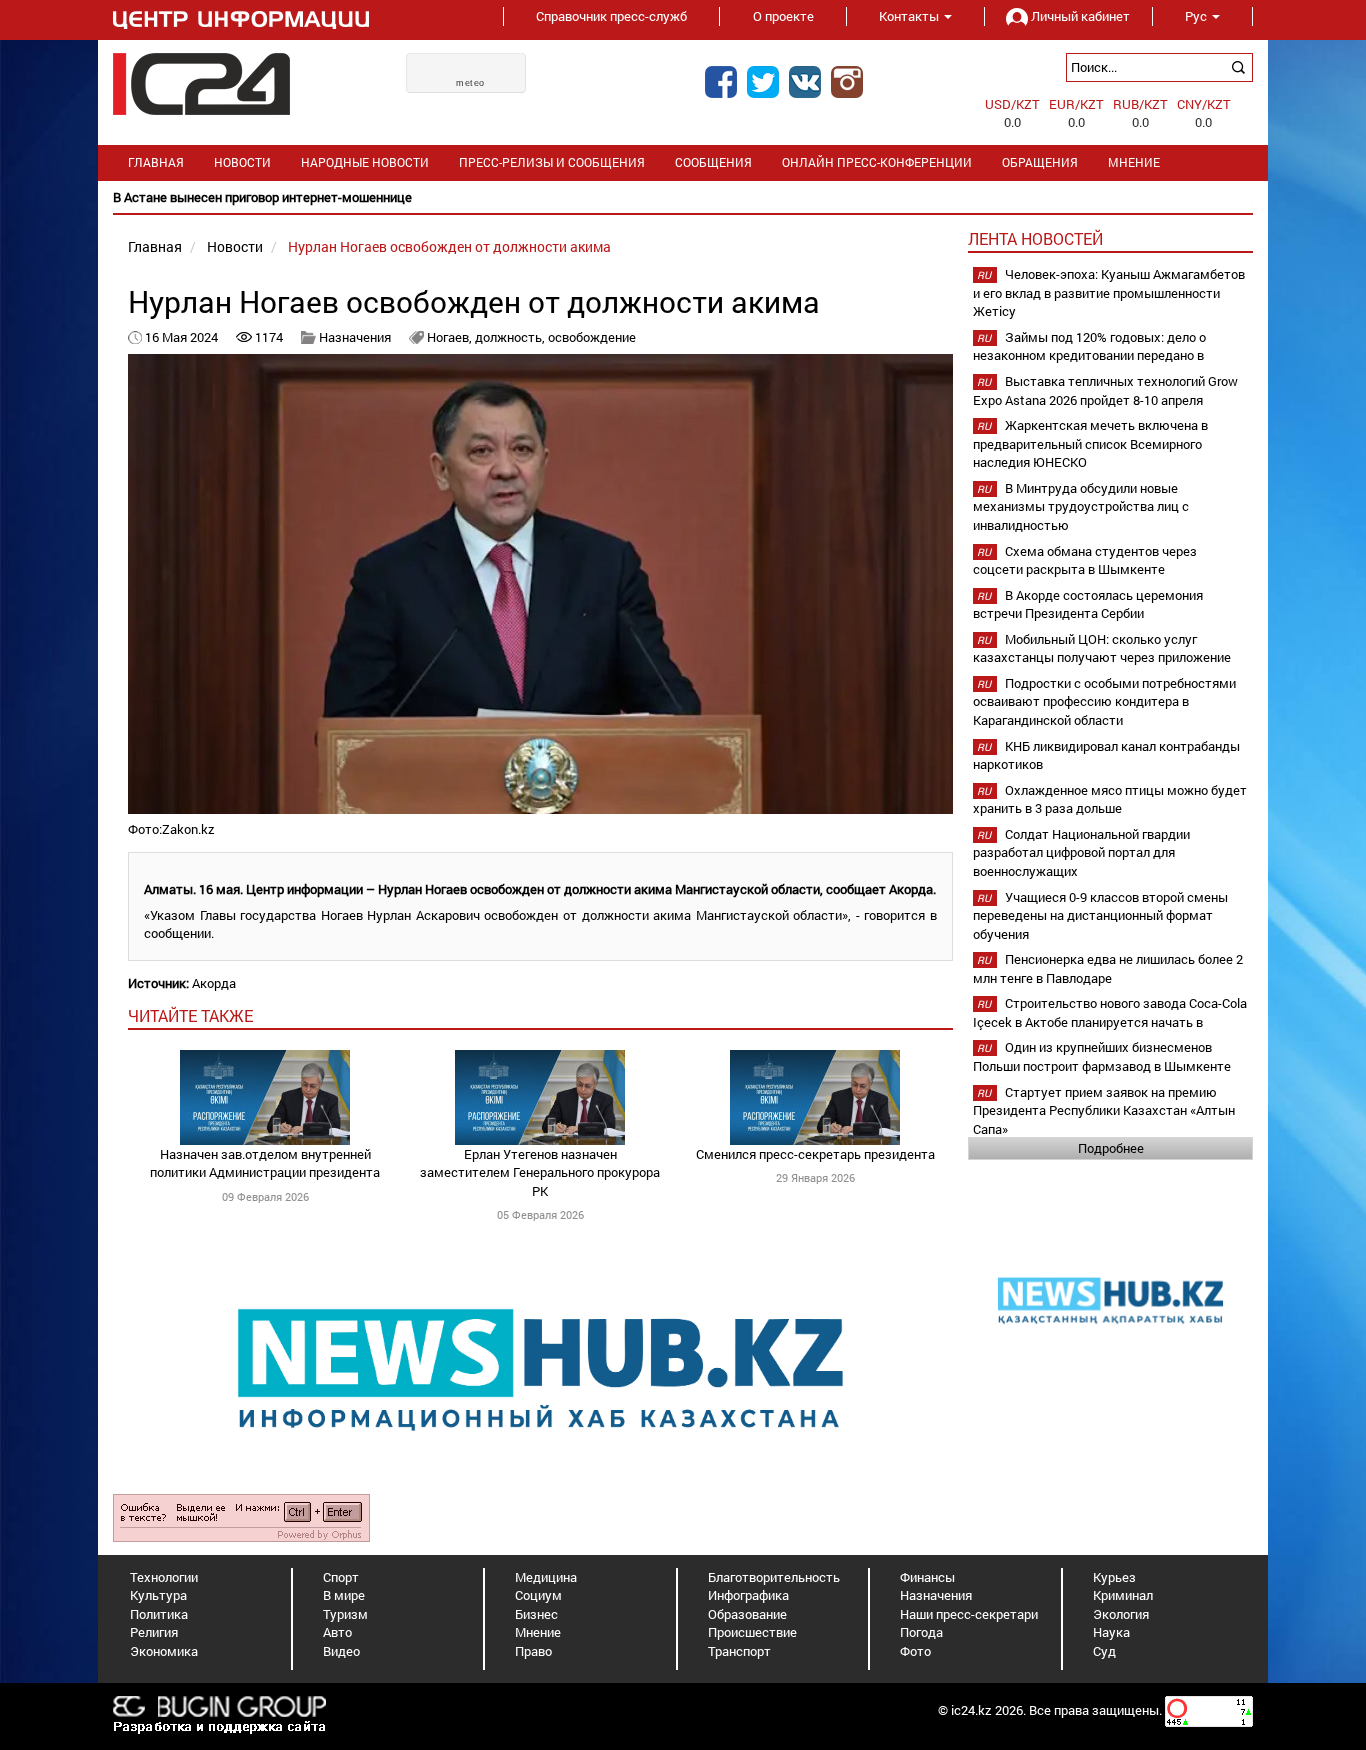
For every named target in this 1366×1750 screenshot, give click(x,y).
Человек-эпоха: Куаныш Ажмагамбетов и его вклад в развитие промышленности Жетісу (1109, 292)
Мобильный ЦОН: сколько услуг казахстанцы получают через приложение (1102, 648)
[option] (683, 197)
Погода (921, 1632)
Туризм (345, 1614)
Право (533, 1651)
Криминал (1123, 1595)
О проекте (783, 16)
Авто (337, 1632)
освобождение (592, 337)
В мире (344, 1595)
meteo (470, 83)
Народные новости (365, 162)
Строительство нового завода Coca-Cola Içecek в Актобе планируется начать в (1110, 1012)
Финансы (927, 1577)
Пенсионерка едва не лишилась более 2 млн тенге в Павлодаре (1108, 968)
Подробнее (1111, 1148)
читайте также (190, 1015)
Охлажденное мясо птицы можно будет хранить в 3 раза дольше (1110, 799)
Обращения (1040, 162)
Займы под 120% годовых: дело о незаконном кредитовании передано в (1089, 346)
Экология (1121, 1614)
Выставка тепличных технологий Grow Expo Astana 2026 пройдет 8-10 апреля (1105, 390)
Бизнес (536, 1614)
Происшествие (752, 1632)
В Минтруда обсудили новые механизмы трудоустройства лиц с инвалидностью (1081, 506)
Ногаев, (451, 337)
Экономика (164, 1651)
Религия (154, 1632)
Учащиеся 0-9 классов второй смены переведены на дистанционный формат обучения (1100, 915)
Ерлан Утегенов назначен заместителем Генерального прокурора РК (540, 1172)
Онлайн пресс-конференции (877, 162)
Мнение (1134, 162)
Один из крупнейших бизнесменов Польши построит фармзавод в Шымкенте (1102, 1056)
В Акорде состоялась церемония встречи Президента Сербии (1088, 604)
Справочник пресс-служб (611, 16)
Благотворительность (774, 1577)
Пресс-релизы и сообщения (552, 162)
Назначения (355, 337)
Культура (158, 1595)
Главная (156, 162)
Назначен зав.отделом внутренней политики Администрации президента (265, 1163)
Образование (747, 1614)
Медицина (546, 1577)
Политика (159, 1614)
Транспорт (739, 1651)
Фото (915, 1651)
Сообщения (713, 162)
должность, (511, 337)
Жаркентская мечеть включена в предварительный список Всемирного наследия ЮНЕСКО (1090, 443)
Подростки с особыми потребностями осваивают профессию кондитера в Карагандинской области (1104, 701)
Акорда (214, 983)
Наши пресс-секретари (969, 1614)
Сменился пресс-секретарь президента (815, 1154)
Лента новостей (1035, 238)
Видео (341, 1651)
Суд (1104, 1651)
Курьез (1114, 1577)
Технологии (164, 1577)
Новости (242, 162)
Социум (538, 1595)
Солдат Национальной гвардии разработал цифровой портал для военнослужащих (1081, 852)
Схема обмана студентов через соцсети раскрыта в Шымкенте (1085, 560)
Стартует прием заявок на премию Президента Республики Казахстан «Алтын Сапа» (1104, 1110)
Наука (1111, 1632)
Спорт (341, 1577)
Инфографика (748, 1595)
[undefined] (241, 1516)
